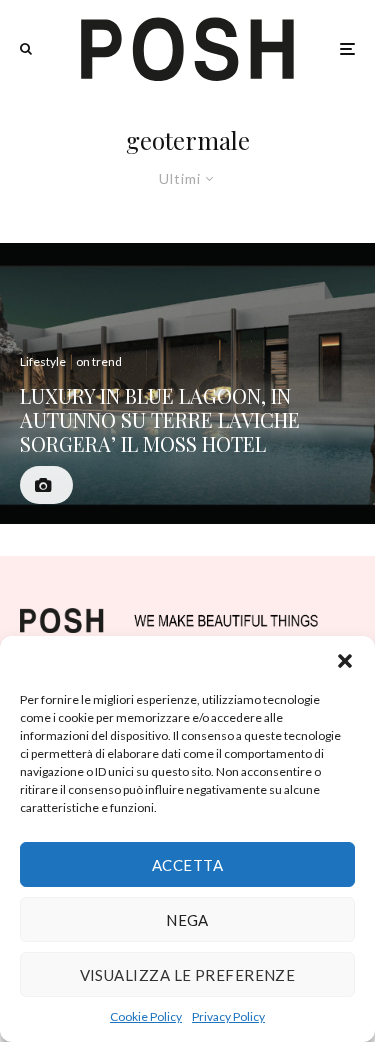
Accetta (187, 865)
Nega (187, 920)
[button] (345, 661)
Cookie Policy (146, 1016)
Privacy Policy (228, 1016)
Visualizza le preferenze (188, 975)
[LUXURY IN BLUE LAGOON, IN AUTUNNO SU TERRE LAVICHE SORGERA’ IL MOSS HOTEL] (187, 383)
